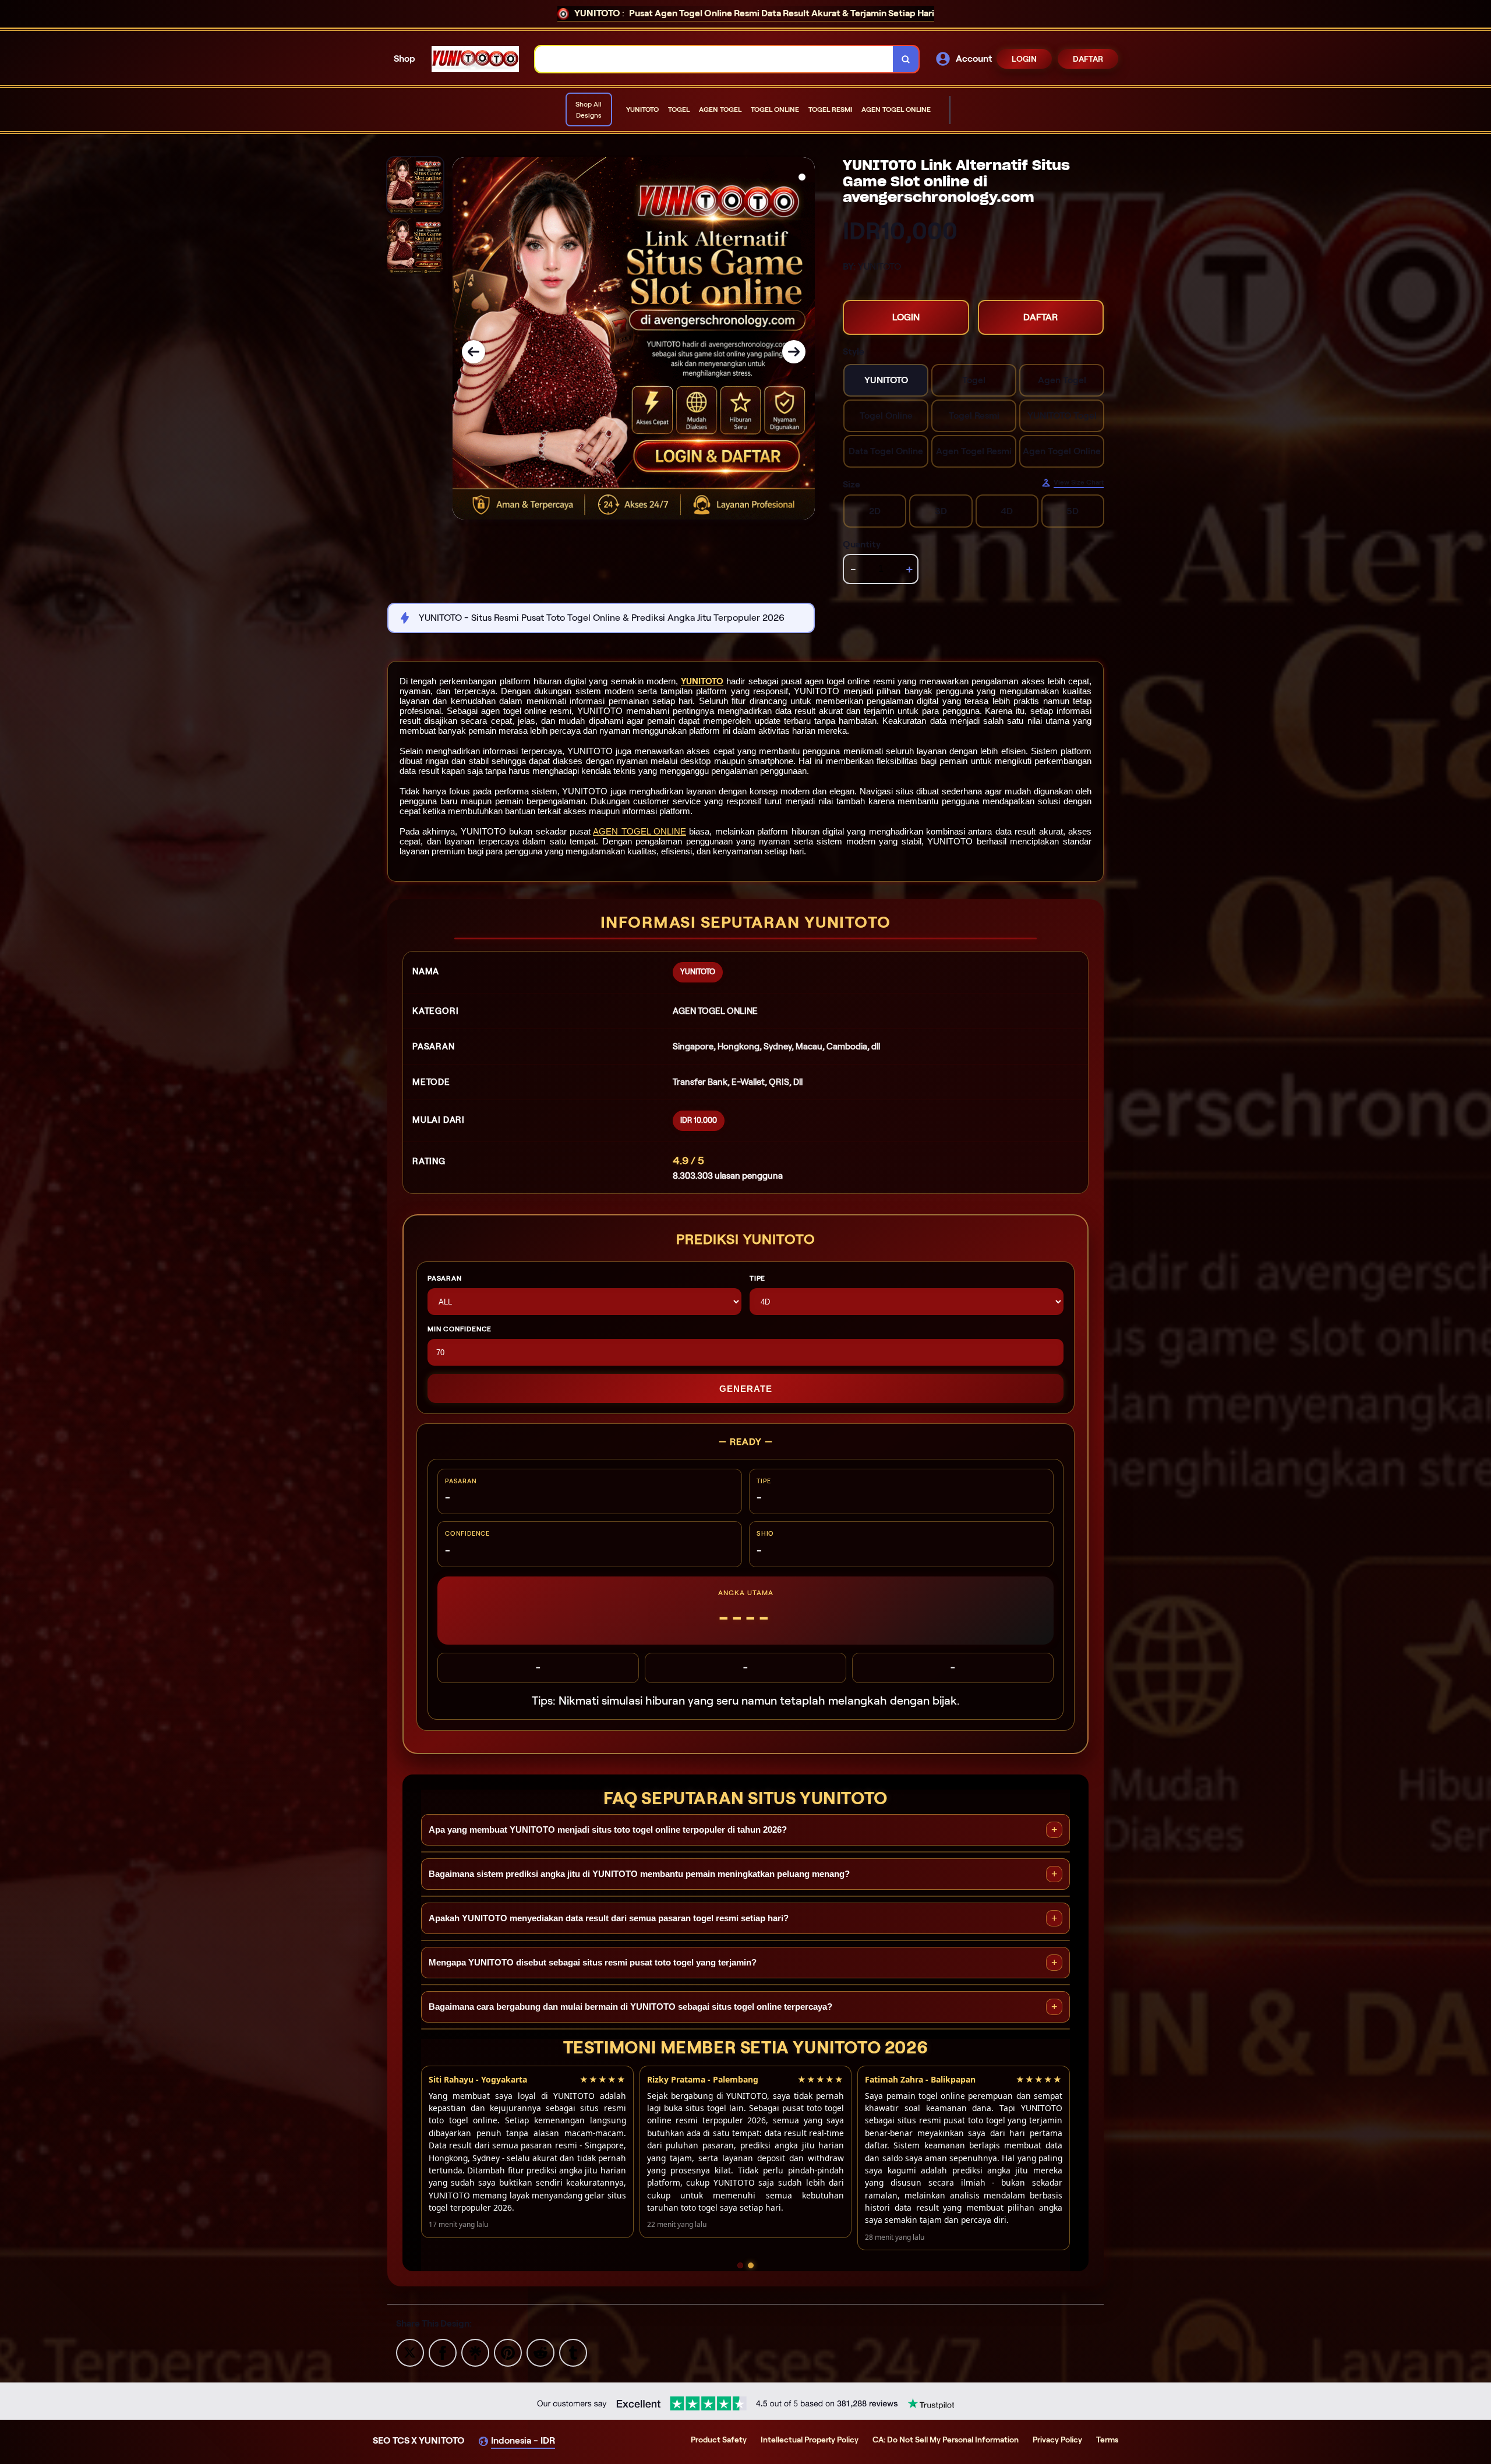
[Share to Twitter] (410, 2352)
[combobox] (714, 59)
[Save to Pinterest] (508, 2352)
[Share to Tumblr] (573, 2352)
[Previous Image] (474, 352)
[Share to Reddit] (540, 2352)
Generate (746, 1389)
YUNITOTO (702, 681)
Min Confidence (460, 1329)
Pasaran (445, 1278)
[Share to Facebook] (443, 2352)
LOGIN (1024, 59)
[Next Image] (794, 352)
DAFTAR (1088, 59)
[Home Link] (475, 59)
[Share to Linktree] (475, 2352)
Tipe (757, 1278)
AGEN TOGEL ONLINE (639, 831)
